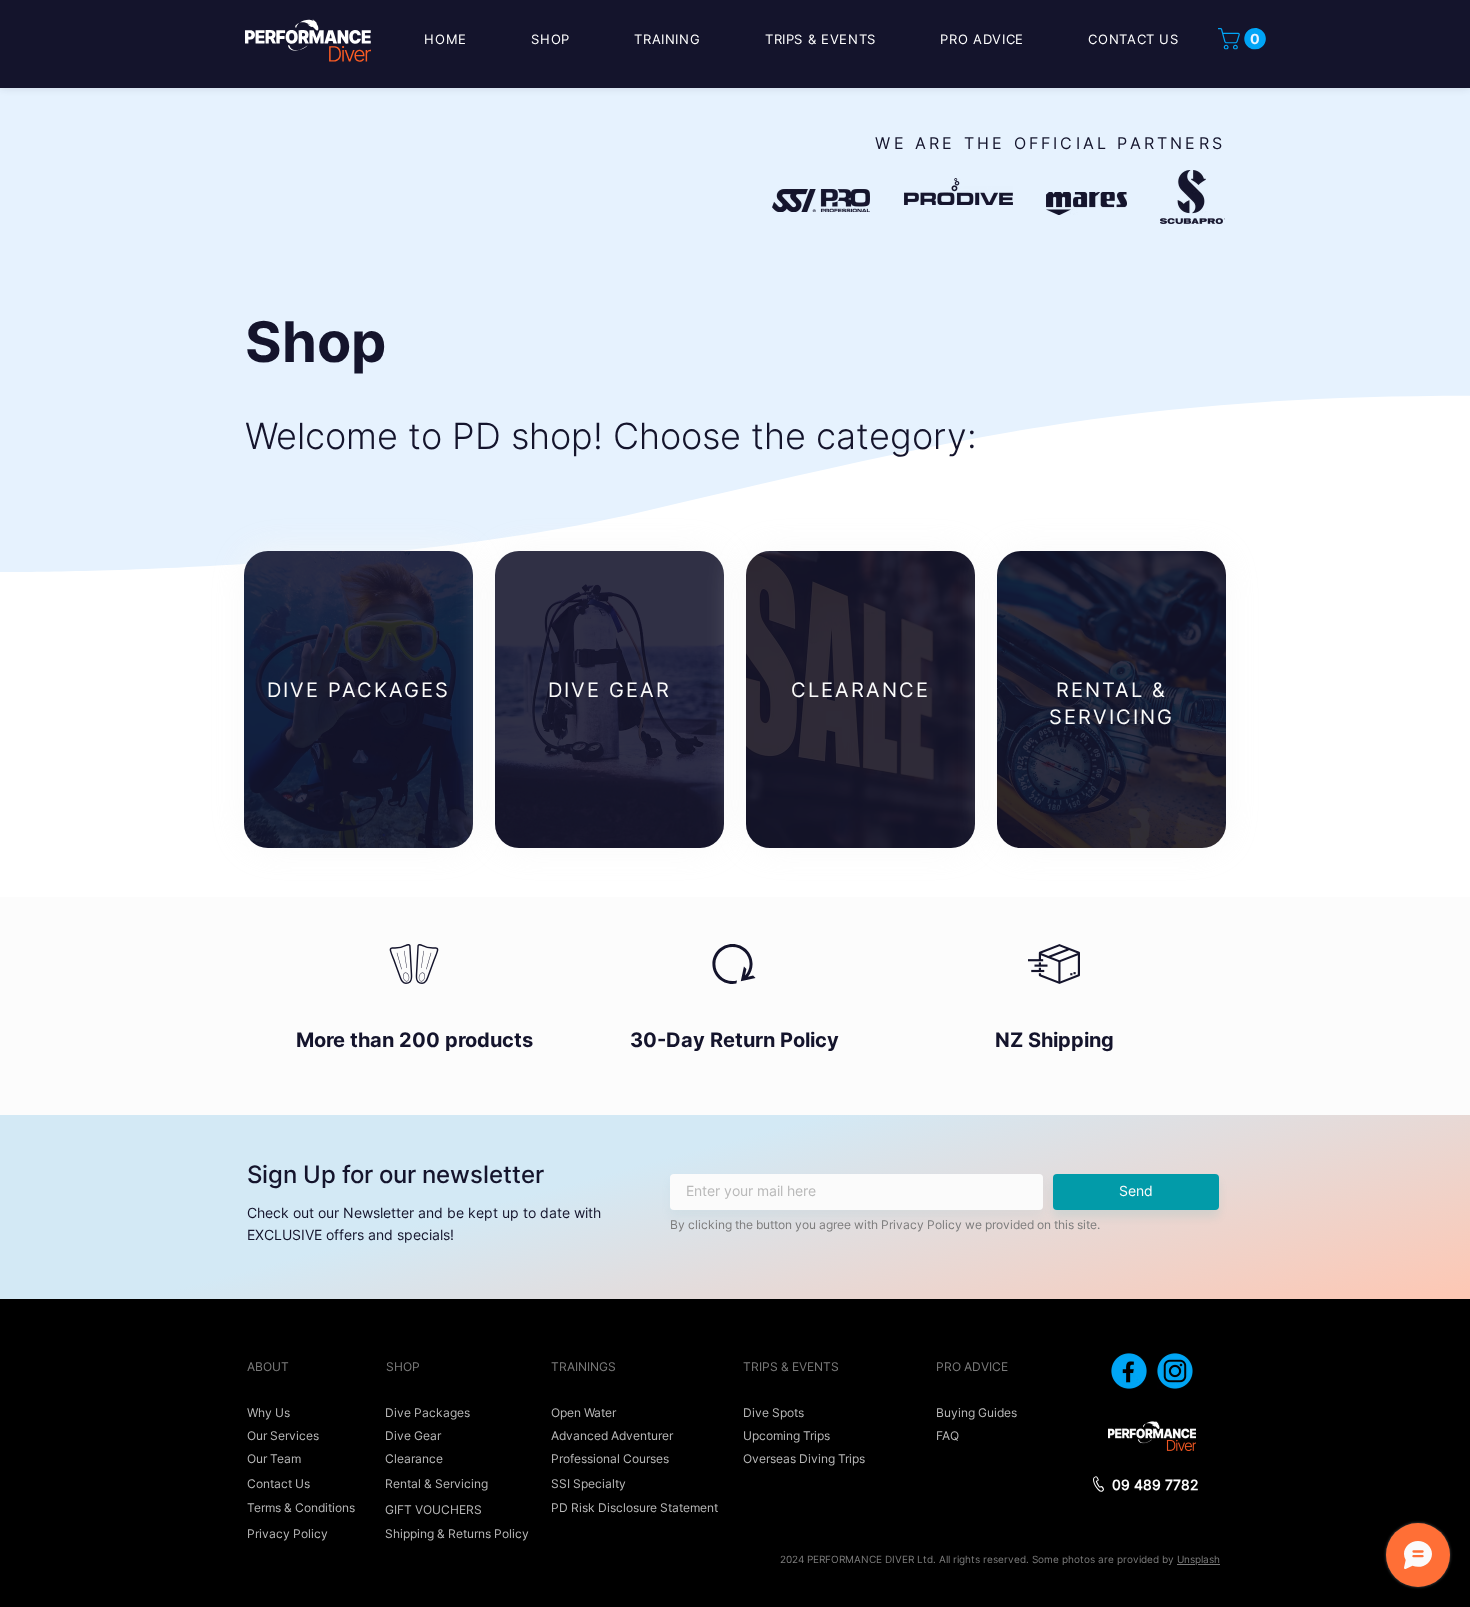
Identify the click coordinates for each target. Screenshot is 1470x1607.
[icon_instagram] (1175, 1371)
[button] (1244, 39)
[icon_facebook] (1129, 1371)
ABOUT (268, 1366)
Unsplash (1198, 1559)
